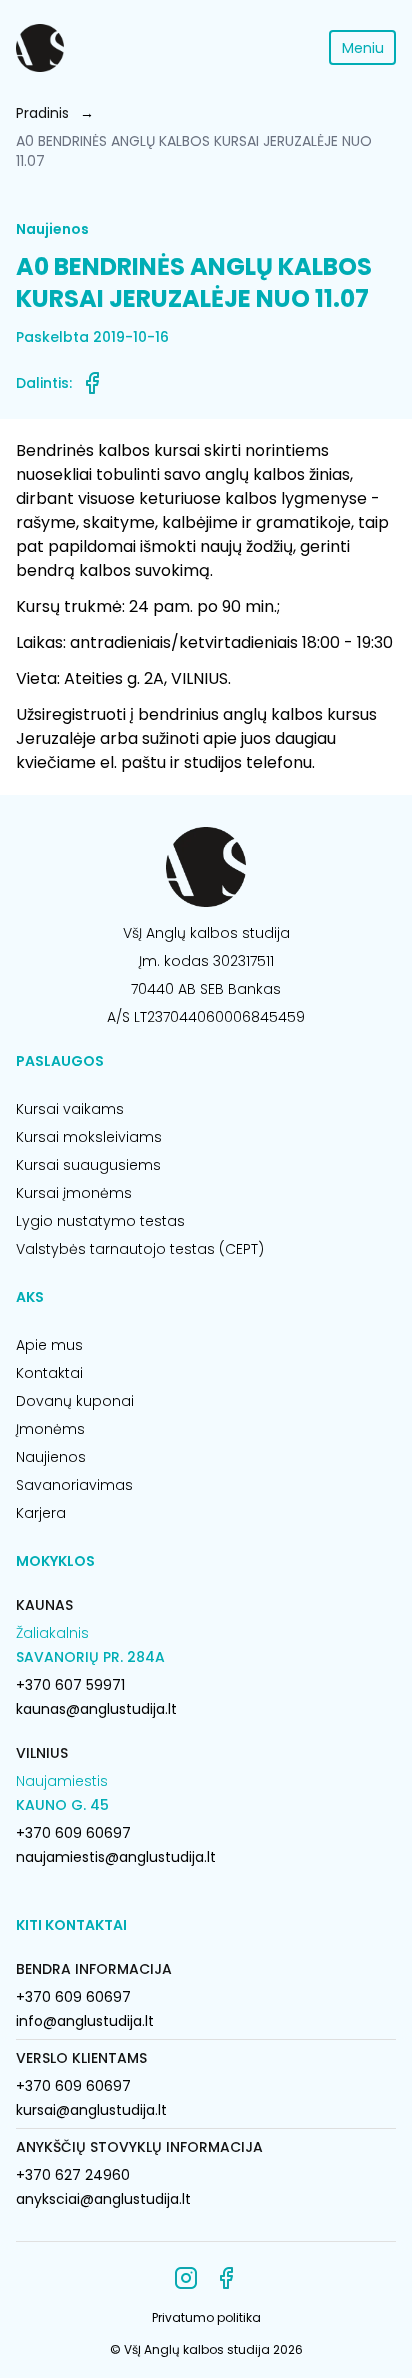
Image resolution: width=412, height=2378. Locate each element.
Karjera (41, 1513)
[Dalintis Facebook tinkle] (92, 383)
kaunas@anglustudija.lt (96, 1709)
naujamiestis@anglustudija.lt (116, 1857)
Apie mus (49, 1345)
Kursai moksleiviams (89, 1137)
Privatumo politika (206, 2317)
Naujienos (51, 1457)
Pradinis (42, 113)
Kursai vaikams (70, 1109)
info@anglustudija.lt (85, 2021)
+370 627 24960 (73, 2175)
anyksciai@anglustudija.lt (103, 2199)
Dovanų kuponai (75, 1401)
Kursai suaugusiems (88, 1165)
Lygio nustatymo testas (100, 1221)
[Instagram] (186, 2278)
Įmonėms (50, 1429)
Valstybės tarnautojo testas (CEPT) (140, 1249)
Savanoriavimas (74, 1485)
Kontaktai (49, 1373)
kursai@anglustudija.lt (91, 2110)
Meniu (363, 48)
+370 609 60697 (73, 1833)
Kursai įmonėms (74, 1193)
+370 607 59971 (70, 1685)
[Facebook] (226, 2278)
